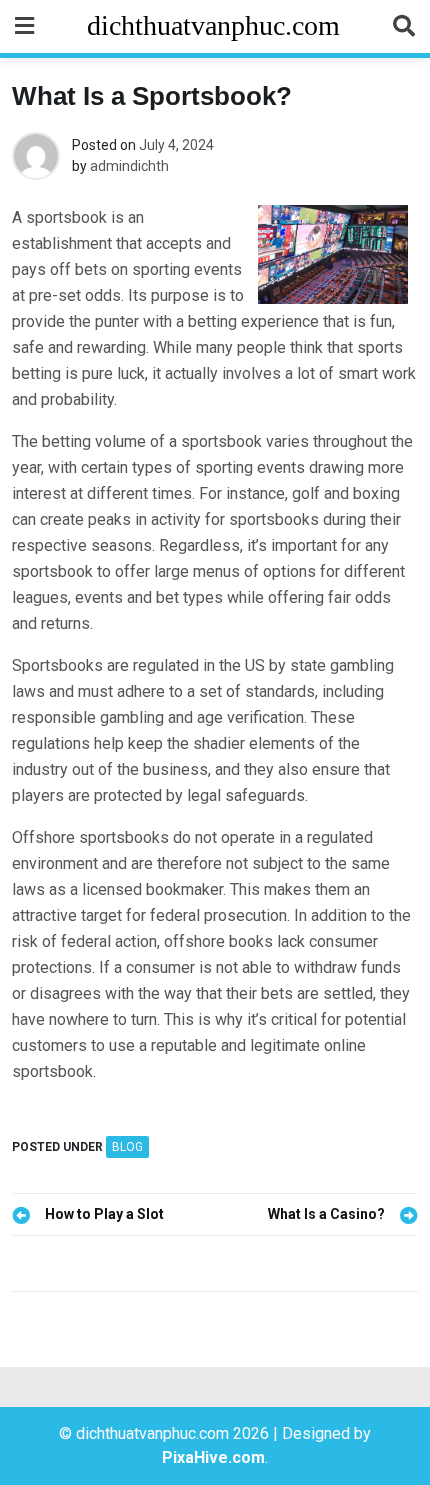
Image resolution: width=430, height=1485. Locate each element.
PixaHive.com (213, 1457)
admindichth (129, 166)
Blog (127, 1147)
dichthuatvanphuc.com (213, 25)
